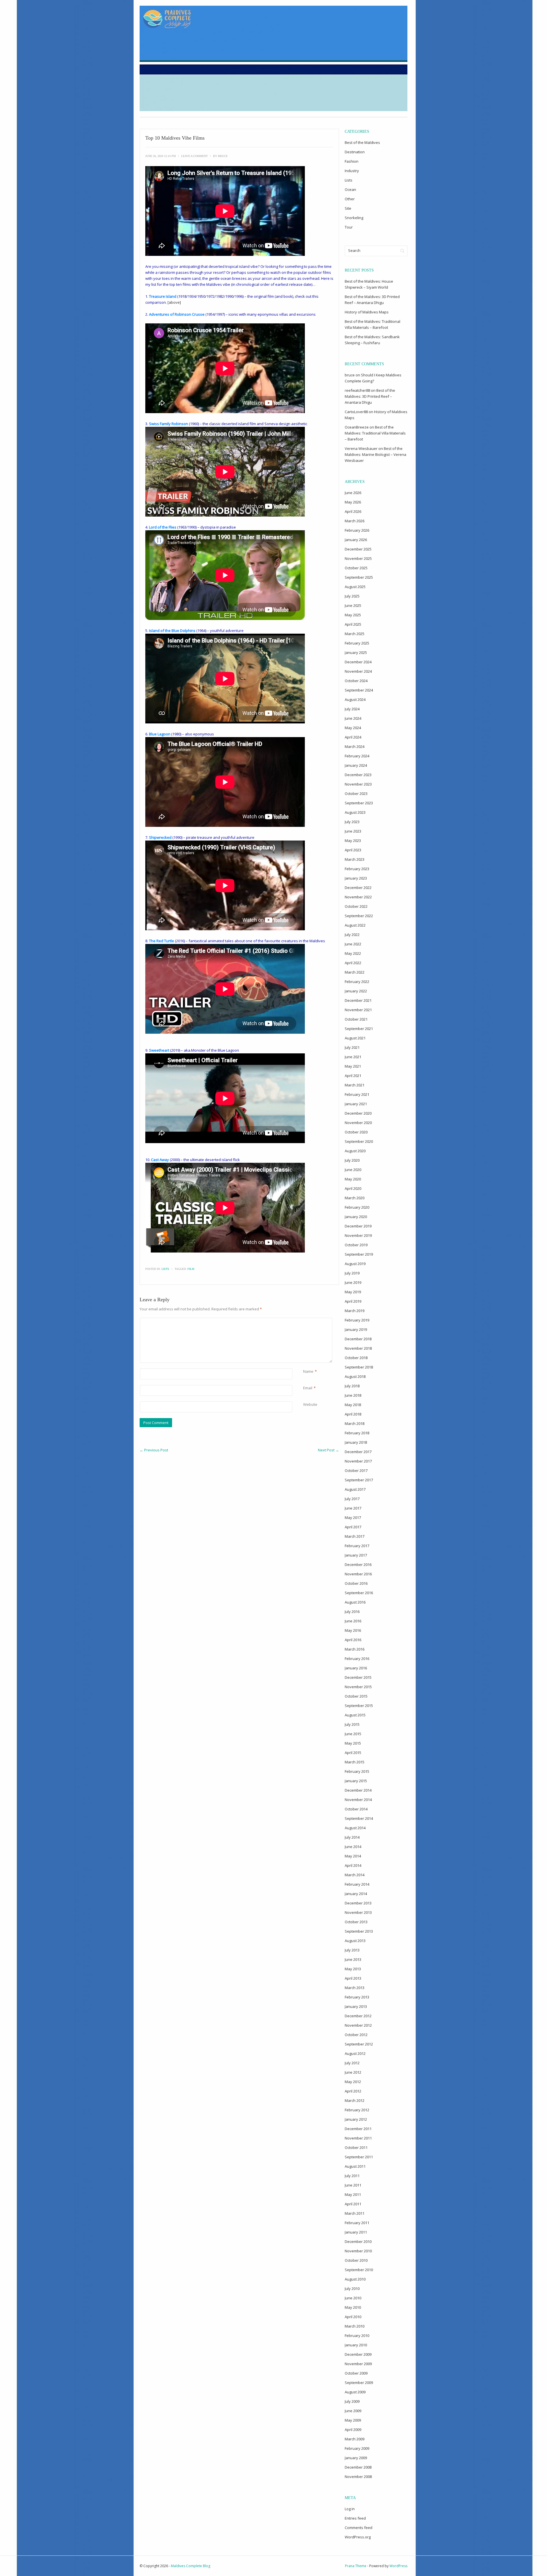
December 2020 (358, 1113)
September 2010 (359, 2270)
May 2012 (353, 2082)
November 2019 (358, 1235)
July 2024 (352, 709)
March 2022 (355, 972)
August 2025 (355, 587)
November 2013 (358, 1912)
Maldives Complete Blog (191, 2566)
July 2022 (352, 935)
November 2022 (358, 897)
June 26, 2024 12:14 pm (161, 156)
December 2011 (358, 2129)
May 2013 (353, 1969)
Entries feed (355, 2518)
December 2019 (358, 1226)
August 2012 (355, 2053)
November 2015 (358, 1687)
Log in (350, 2509)
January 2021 (356, 1104)
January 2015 (356, 1781)
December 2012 (358, 2016)
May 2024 (353, 728)
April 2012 (353, 2091)
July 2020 (352, 1160)
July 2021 (352, 1047)
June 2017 (353, 1508)
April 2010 (353, 2317)
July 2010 (352, 2289)
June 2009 (353, 2411)
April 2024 (353, 737)
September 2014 (359, 1818)
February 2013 (357, 1997)
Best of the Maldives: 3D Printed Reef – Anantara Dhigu (370, 396)
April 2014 (353, 1865)
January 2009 (356, 2458)
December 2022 (358, 888)
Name (308, 1371)
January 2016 (356, 1668)
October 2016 (356, 1583)
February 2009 (357, 2448)
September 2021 (359, 1029)
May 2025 (353, 615)
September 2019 (359, 1254)
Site (348, 208)
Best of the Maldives (362, 142)
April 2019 (353, 1301)
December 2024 (358, 662)
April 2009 (353, 2430)
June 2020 (353, 1170)
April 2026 (353, 511)
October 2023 (356, 794)
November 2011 (358, 2138)
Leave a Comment (194, 156)
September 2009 (359, 2383)
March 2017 (355, 1536)
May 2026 (353, 502)
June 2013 (353, 1959)
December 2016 (358, 1565)
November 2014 (358, 1800)
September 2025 (359, 577)
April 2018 (353, 1414)
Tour (349, 227)
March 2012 (355, 2100)
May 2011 (353, 2194)
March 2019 (355, 1311)
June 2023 (353, 831)
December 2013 (358, 1903)
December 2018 (358, 1339)
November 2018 (358, 1348)
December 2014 (358, 1790)
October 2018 (356, 1358)
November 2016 (358, 1574)
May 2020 (353, 1179)
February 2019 (357, 1320)
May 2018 (353, 1405)
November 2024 (358, 671)
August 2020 (355, 1151)
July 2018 (352, 1386)
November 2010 (358, 2251)
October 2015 (356, 1696)
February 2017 (357, 1546)
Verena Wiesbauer (361, 448)
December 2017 (358, 1452)
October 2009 (356, 2373)
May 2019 (353, 1292)
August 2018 (355, 1376)
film (191, 1269)
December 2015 (358, 1677)
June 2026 (353, 493)
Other (350, 199)
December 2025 (358, 549)
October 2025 (356, 568)
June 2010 (353, 2298)
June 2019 (353, 1282)
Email (308, 1388)
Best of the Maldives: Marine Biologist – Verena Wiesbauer (375, 454)
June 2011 (353, 2185)
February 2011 (357, 2223)
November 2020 (358, 1123)
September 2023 (359, 803)
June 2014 (353, 1847)
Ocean (350, 189)
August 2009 (355, 2392)
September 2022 (359, 916)
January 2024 (356, 765)
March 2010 (355, 2326)
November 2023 (358, 784)
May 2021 (353, 1066)
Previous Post (154, 1450)
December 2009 (358, 2354)
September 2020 (359, 1141)
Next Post (328, 1450)
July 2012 (352, 2063)
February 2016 (357, 1659)
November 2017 (358, 1461)
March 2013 (355, 1988)
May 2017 (353, 1518)
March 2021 (355, 1085)
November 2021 (358, 1010)
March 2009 (355, 2439)
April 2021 (353, 1076)
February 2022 (357, 982)
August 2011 (355, 2166)
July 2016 (352, 1612)
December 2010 (358, 2241)
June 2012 (353, 2072)
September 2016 (359, 1593)
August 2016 (355, 1602)
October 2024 (356, 681)
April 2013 (353, 1978)
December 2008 (358, 2467)
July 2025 (352, 596)
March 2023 (355, 859)
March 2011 (355, 2213)
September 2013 (359, 1931)
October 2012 (356, 2035)
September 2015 (359, 1706)
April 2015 (353, 1753)
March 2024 (355, 747)
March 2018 (355, 1423)
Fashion (352, 161)
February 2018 (357, 1433)
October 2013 (356, 1922)
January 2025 (356, 652)
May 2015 (353, 1743)
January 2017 (356, 1555)
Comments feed (359, 2528)
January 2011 (356, 2232)
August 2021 (355, 1038)
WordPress (398, 2566)
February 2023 (357, 869)
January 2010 (356, 2345)
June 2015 (353, 1734)
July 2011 (352, 2176)
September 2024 (359, 690)
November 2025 (358, 558)
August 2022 (355, 925)
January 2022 (356, 991)
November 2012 (358, 2025)
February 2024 (357, 756)
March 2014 (355, 1875)
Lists (165, 1269)
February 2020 (357, 1207)
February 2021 (357, 1094)
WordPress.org (358, 2537)
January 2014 (356, 1894)
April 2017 (353, 1527)
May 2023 (353, 841)
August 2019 (355, 1264)
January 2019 (356, 1329)
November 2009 (358, 2364)
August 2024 (355, 699)
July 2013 (352, 1950)
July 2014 (352, 1837)
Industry (352, 171)
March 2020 (355, 1198)
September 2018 (359, 1367)
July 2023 (352, 822)
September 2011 (359, 2157)
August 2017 (355, 1489)
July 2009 (352, 2401)
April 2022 (353, 963)
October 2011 (356, 2147)
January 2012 (356, 2119)
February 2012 (357, 2110)
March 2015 (355, 1762)
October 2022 (356, 906)
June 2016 (353, 1621)
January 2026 (356, 540)
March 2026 (355, 521)
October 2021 (356, 1019)
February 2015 (357, 1771)
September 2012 (359, 2044)
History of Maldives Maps (367, 312)
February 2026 (357, 530)
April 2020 (353, 1188)
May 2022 (353, 953)
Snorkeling (354, 218)
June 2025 (353, 605)
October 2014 (356, 1809)
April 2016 (353, 1640)
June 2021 (353, 1057)
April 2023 (353, 850)
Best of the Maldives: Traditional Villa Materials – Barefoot (375, 433)
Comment (304, 1321)
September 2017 (359, 1480)
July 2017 (352, 1499)
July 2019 (352, 1273)
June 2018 (353, 1395)
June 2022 (353, 944)
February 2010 (357, 2336)
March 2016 (355, 1649)
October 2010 (356, 2260)
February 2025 (357, 643)
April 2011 (353, 2204)
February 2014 (357, 1884)
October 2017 (356, 1470)
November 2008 (358, 2477)
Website (310, 1404)
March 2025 (355, 634)
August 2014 (355, 1828)
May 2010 (353, 2307)
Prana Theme (356, 2566)
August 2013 (355, 1941)
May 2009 (353, 2420)
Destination (355, 152)
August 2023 (355, 812)
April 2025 (353, 624)
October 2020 (356, 1132)
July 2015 (352, 1724)
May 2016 (353, 1630)
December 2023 (358, 775)
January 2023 (356, 878)
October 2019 (356, 1245)
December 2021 (358, 1000)
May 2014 (353, 1856)
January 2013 (356, 2006)
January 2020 (356, 1217)
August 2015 (355, 1715)
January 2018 (356, 1442)
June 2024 (353, 718)
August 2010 (355, 2279)
